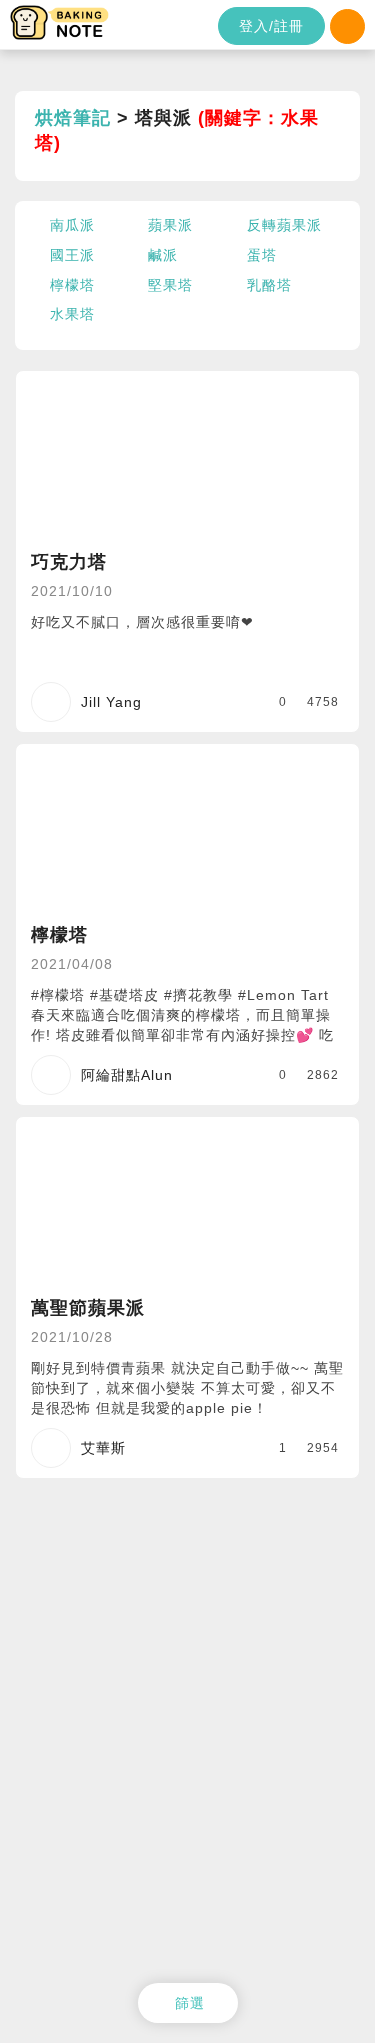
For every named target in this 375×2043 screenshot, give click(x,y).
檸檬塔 (72, 285)
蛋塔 (262, 255)
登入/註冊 (271, 26)
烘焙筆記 (73, 118)
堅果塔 (170, 285)
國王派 (72, 255)
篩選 (190, 2003)
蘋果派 (170, 225)
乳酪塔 (269, 285)
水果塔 (72, 314)
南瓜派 (72, 225)
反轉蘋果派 (284, 225)
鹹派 (163, 255)
